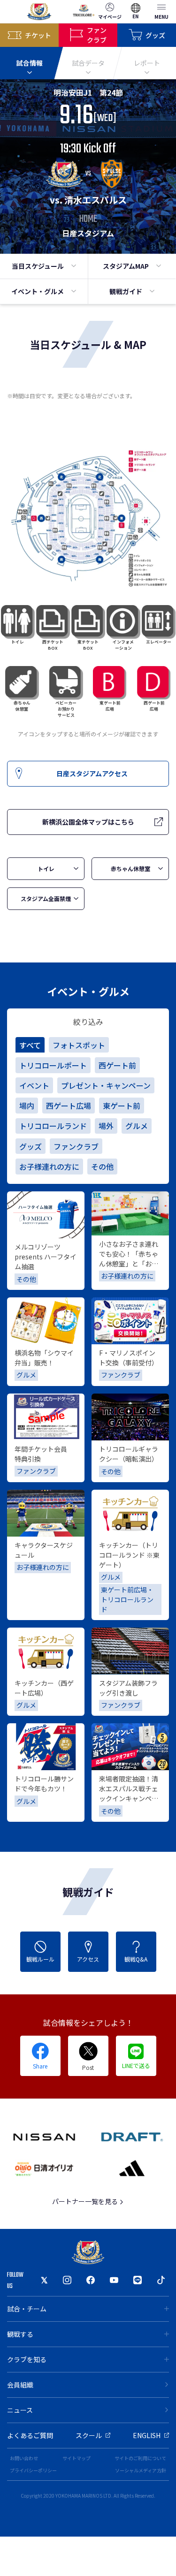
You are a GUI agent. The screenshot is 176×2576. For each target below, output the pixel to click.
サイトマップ (77, 2458)
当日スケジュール (38, 266)
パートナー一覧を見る (86, 2201)
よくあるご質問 (30, 2435)
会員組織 (20, 2385)
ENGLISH (147, 2435)
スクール (89, 2435)
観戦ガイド (126, 291)
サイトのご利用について (140, 2458)
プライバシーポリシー (33, 2470)
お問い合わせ (24, 2458)
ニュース (20, 2410)
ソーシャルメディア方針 (141, 2470)
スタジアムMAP (126, 266)
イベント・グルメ (38, 291)
